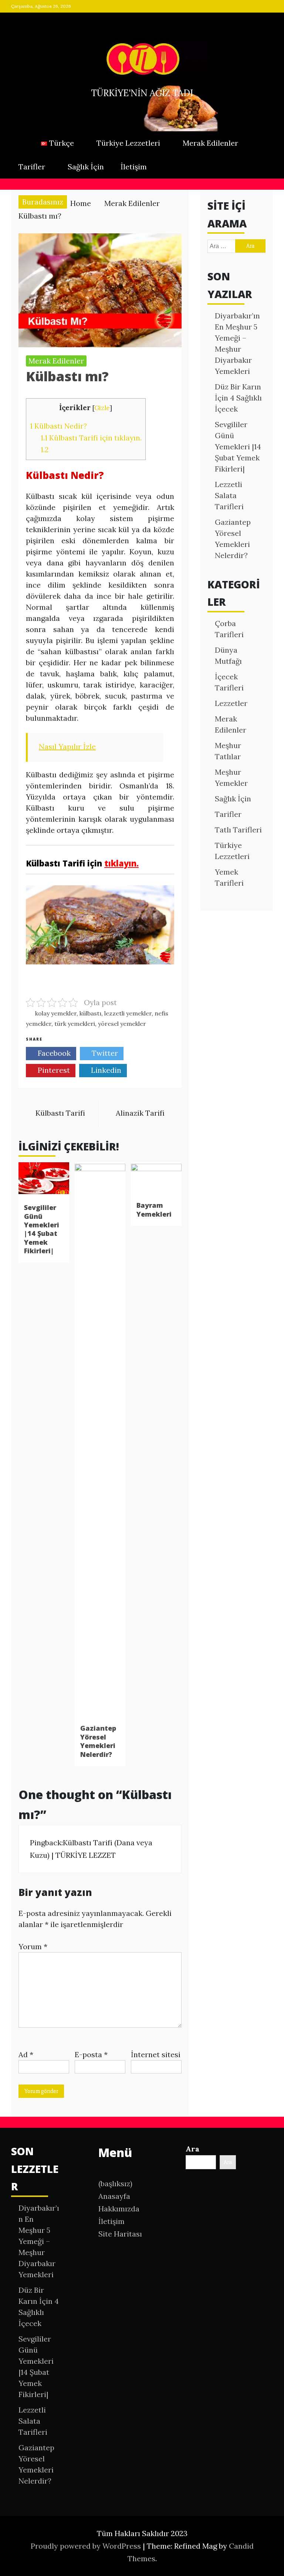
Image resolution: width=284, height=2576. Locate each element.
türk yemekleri (75, 1024)
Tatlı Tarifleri (238, 830)
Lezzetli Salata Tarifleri (229, 495)
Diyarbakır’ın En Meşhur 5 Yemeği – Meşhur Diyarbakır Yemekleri (39, 2241)
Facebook (53, 1053)
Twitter (104, 1053)
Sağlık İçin (86, 167)
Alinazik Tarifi (140, 1113)
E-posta (91, 2054)
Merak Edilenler (210, 143)
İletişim (134, 167)
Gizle (102, 408)
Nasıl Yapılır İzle (67, 746)
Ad (26, 2054)
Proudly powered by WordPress (87, 2546)
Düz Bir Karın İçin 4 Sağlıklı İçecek (238, 398)
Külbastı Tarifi (60, 1113)
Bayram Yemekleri (154, 1209)
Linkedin (105, 1070)
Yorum (33, 1946)
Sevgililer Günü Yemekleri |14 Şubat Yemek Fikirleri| (42, 1229)
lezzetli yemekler (128, 1013)
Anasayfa (114, 2196)
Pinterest (53, 1070)
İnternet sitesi (156, 2054)
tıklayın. (121, 863)
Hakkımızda (119, 2209)
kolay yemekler (56, 1013)
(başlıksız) (115, 2183)
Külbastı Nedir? (58, 426)
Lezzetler (231, 703)
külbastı (90, 1013)
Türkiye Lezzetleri (128, 143)
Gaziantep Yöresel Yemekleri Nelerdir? (98, 1741)
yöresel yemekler (122, 1024)
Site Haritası (120, 2234)
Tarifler (32, 167)
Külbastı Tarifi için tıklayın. (91, 438)
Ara (192, 2149)
